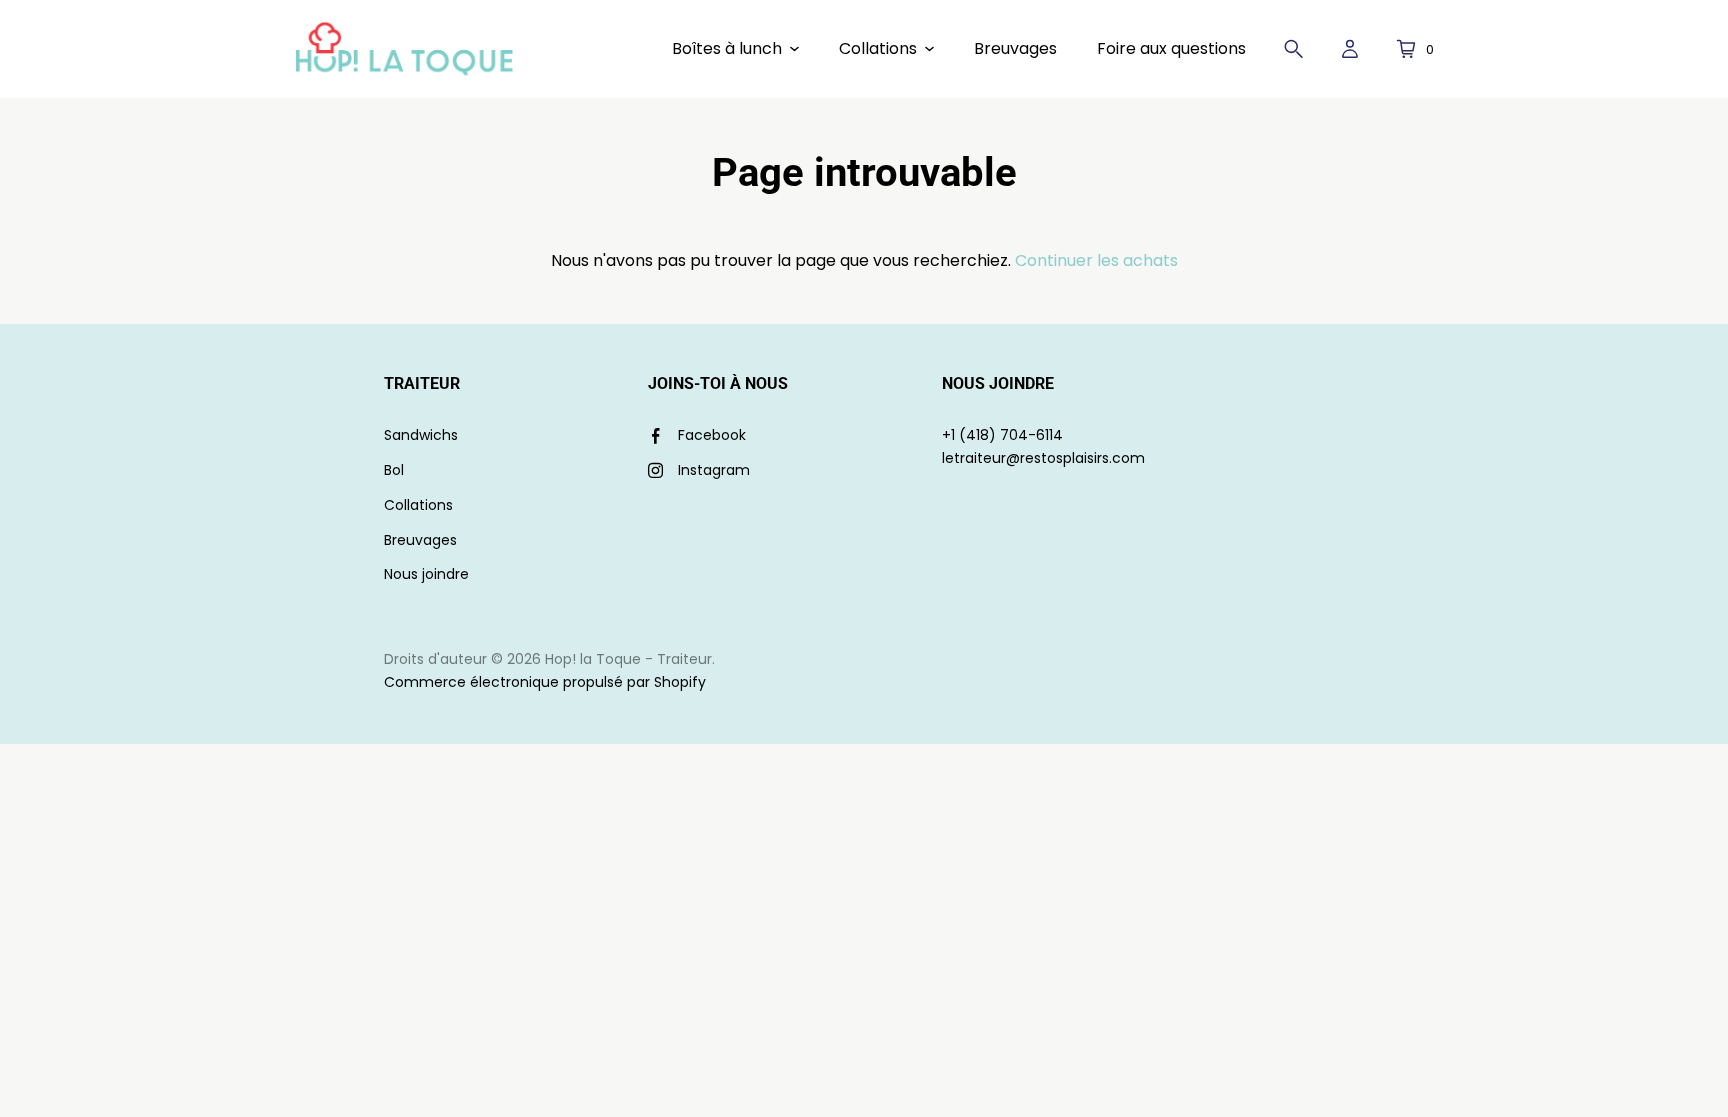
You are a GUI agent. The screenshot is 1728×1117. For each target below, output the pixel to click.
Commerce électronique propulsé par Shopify (545, 682)
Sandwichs (421, 435)
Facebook (712, 435)
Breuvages (420, 540)
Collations (418, 505)
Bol (394, 470)
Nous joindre (426, 574)
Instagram (714, 470)
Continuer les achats (1096, 260)
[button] (735, 49)
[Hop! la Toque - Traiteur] (404, 49)
